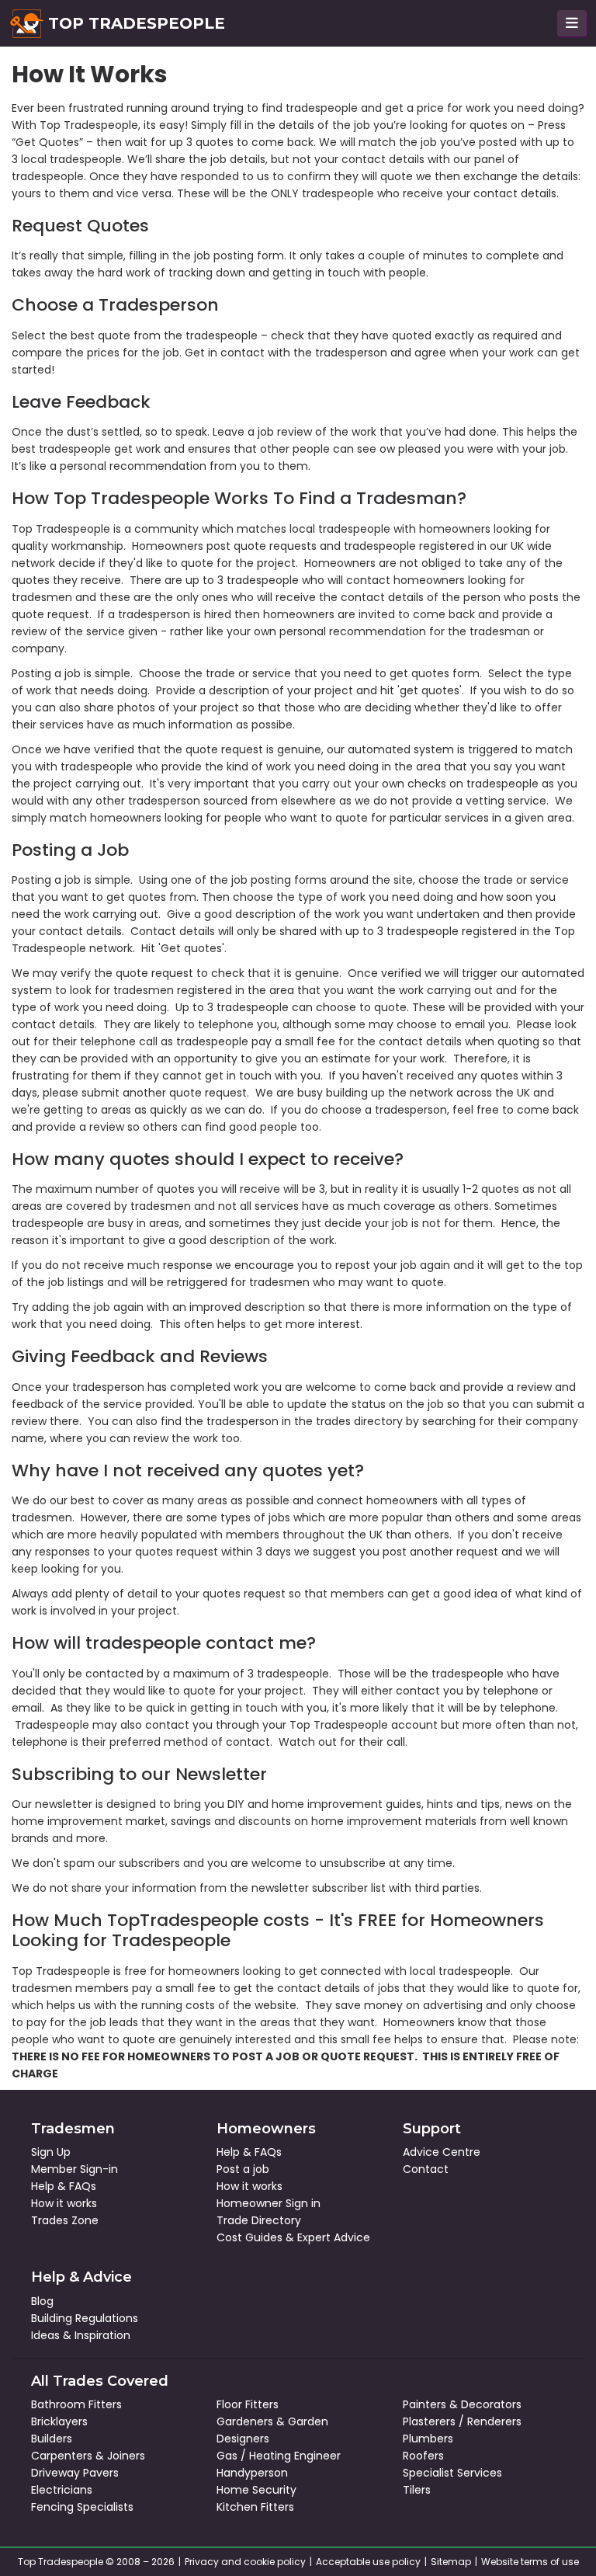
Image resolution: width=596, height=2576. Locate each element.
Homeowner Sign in (269, 2203)
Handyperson (252, 2473)
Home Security (256, 2490)
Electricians (62, 2490)
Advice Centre (442, 2152)
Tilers (417, 2490)
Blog (42, 2301)
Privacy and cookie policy (245, 2562)
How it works (64, 2203)
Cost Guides (249, 2237)
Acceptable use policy (368, 2562)
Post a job (243, 2169)
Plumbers (428, 2439)
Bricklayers (59, 2421)
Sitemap (451, 2562)
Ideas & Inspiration (81, 2335)
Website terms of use (530, 2562)
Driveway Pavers (75, 2473)
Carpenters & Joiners (88, 2456)
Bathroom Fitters (76, 2404)
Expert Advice (334, 2237)
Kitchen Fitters (255, 2507)
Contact (426, 2169)
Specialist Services (452, 2473)
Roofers (423, 2456)
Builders (52, 2439)
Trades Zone (65, 2220)
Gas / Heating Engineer (279, 2456)
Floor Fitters (248, 2404)
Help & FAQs (64, 2186)
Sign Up (51, 2152)
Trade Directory (259, 2220)
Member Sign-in (74, 2169)
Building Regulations (85, 2318)
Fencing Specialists (82, 2507)
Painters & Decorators (462, 2404)
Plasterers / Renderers (462, 2421)
